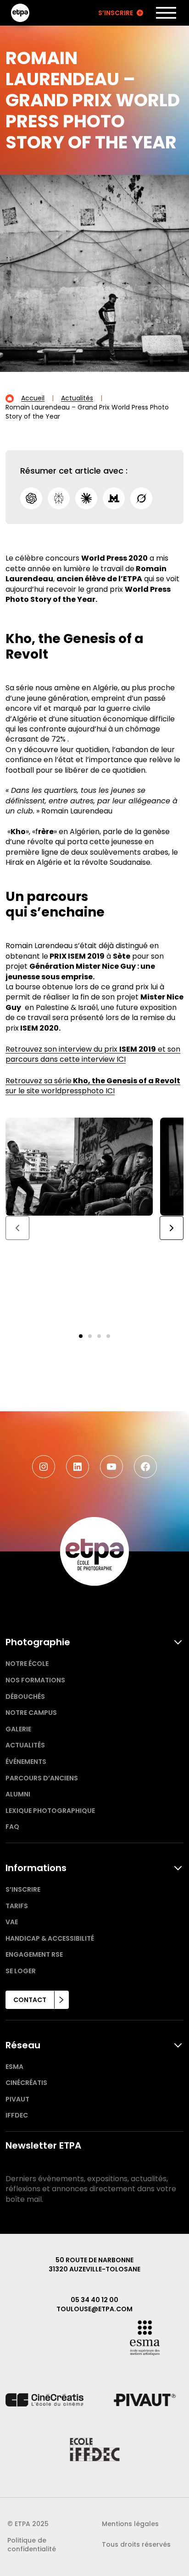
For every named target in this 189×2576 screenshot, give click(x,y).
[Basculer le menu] (166, 13)
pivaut (17, 2099)
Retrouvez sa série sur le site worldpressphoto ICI (93, 1086)
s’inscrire (23, 1889)
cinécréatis (26, 2083)
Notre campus (31, 1713)
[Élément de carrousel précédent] (17, 1228)
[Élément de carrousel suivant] (172, 1228)
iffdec (17, 2115)
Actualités (25, 1745)
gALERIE (18, 1729)
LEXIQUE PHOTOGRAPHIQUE (50, 1811)
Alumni (18, 1794)
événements (26, 1762)
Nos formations (35, 1680)
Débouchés (25, 1697)
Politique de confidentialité (32, 2545)
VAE (12, 1922)
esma (14, 2067)
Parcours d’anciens (42, 1778)
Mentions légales (130, 2524)
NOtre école (27, 1664)
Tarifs (17, 1906)
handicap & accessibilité (50, 1938)
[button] (81, 1336)
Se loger (21, 1971)
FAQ (12, 1827)
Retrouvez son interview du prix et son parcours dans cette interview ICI (93, 1054)
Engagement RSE (34, 1954)
